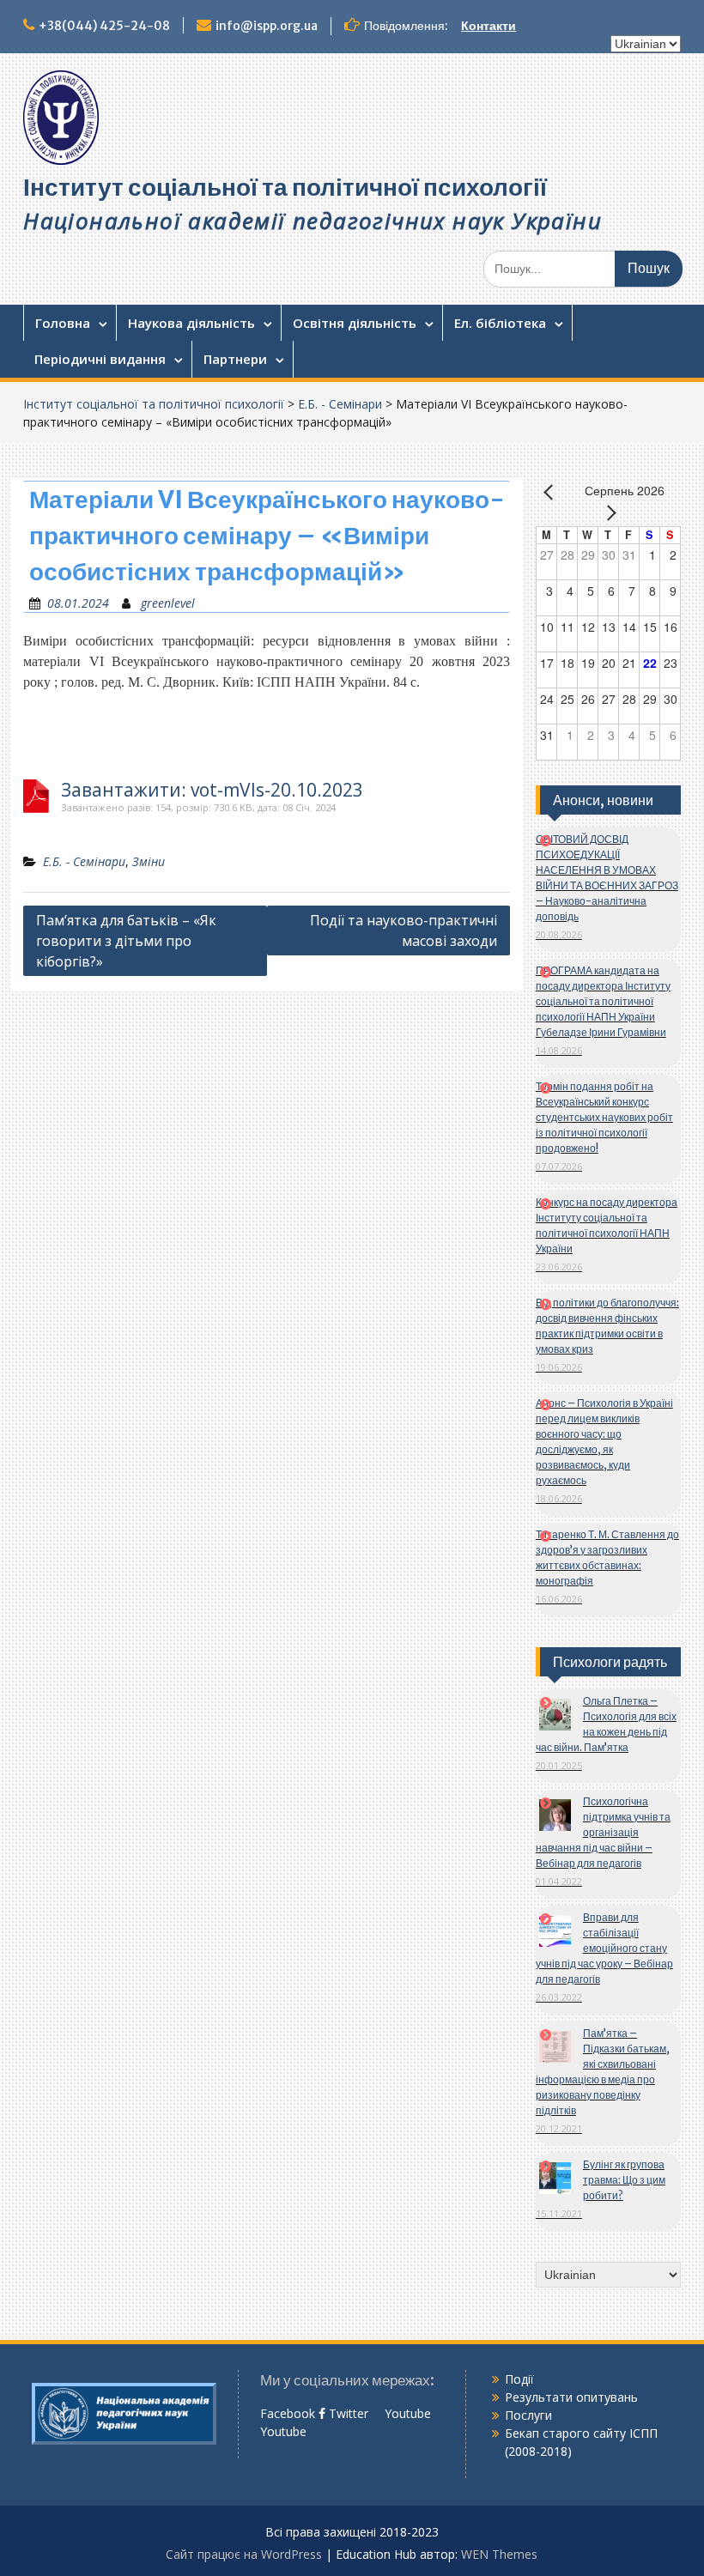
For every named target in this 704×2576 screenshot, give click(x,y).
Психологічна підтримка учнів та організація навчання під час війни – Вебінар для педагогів (603, 1832)
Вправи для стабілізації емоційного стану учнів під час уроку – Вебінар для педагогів (604, 1948)
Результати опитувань (571, 2397)
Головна (63, 323)
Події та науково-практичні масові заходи (404, 930)
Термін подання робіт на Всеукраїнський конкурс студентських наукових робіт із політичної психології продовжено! (604, 1117)
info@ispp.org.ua (267, 26)
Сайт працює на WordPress (244, 2554)
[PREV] (552, 492)
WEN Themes (499, 2554)
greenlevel (168, 603)
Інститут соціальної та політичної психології (285, 187)
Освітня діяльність (355, 323)
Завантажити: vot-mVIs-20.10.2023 (212, 790)
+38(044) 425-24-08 (104, 26)
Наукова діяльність (191, 323)
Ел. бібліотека (500, 323)
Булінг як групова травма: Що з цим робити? (624, 2180)
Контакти (489, 26)
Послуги (528, 2415)
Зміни (149, 861)
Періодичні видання (100, 359)
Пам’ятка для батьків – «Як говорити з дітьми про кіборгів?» (126, 941)
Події (519, 2379)
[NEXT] (608, 512)
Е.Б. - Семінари (340, 404)
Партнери (235, 359)
